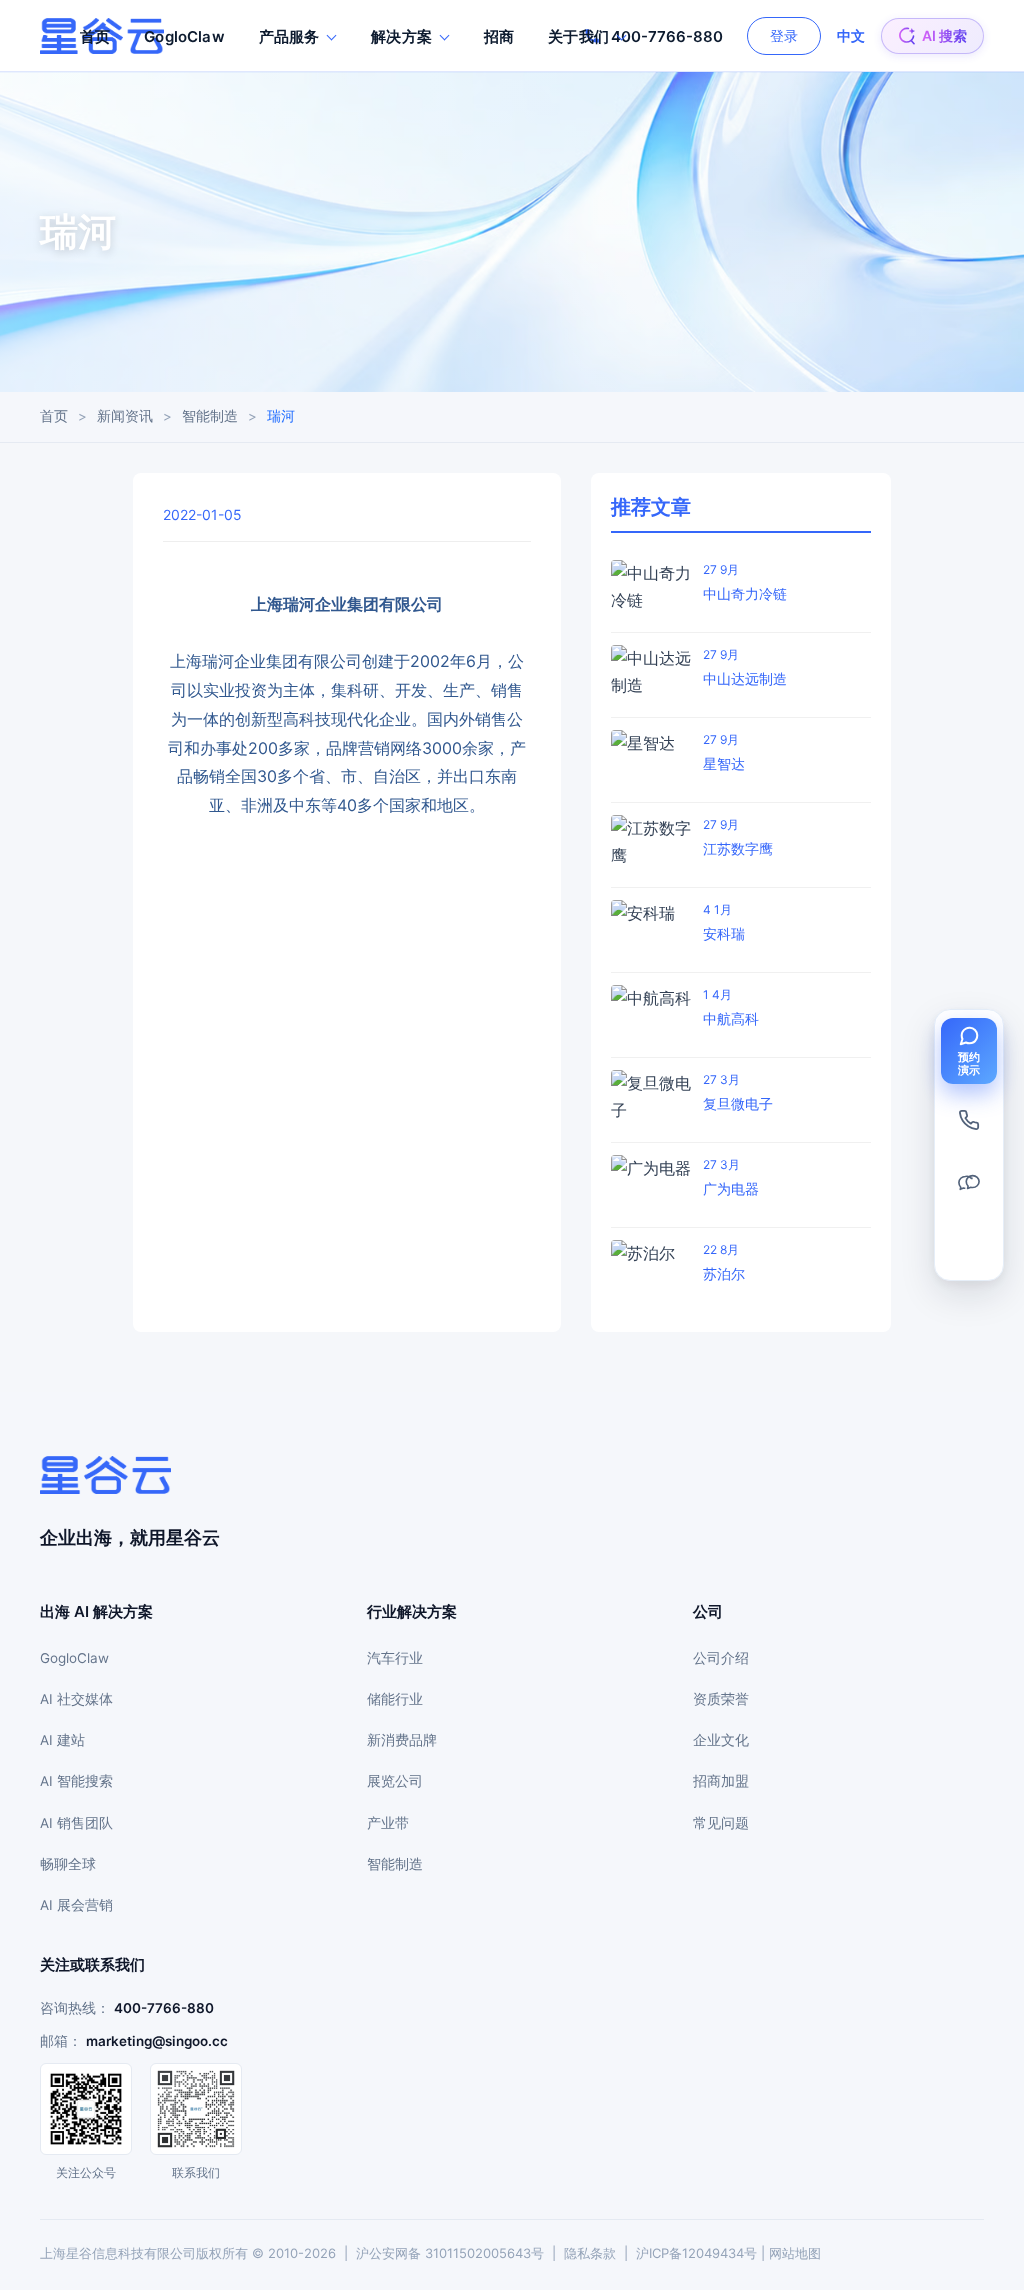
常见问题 (721, 1823)
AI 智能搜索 (76, 1781)
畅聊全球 (68, 1864)
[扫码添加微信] (969, 1182)
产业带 (388, 1823)
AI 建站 (62, 1740)
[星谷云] (105, 1475)
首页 (95, 36)
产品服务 (289, 36)
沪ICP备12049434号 (696, 2253)
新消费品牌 (402, 1740)
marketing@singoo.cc (157, 2041)
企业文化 (721, 1740)
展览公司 (395, 1781)
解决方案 (401, 36)
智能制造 (210, 416)
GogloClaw (184, 36)
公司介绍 (721, 1658)
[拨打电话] (969, 1120)
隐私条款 (590, 2253)
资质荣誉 (721, 1699)
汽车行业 (395, 1658)
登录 (784, 35)
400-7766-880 (164, 2008)
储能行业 (395, 1699)
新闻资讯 (125, 416)
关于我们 (578, 36)
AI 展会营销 (76, 1905)
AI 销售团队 (76, 1823)
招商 (499, 36)
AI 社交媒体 (76, 1699)
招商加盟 (721, 1781)
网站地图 (795, 2253)
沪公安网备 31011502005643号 (450, 2253)
